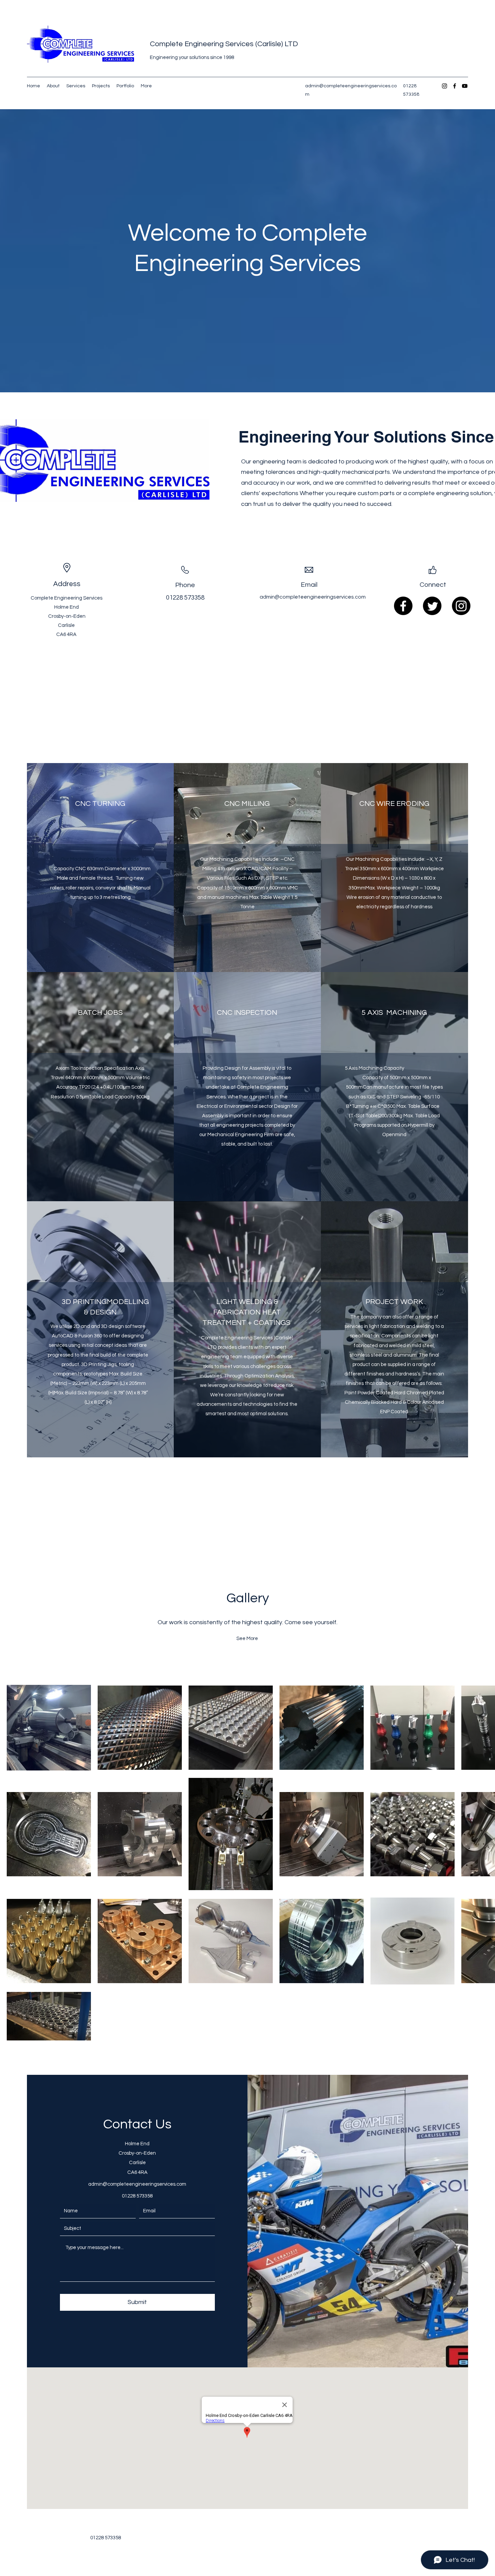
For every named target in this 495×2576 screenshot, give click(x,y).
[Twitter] (432, 606)
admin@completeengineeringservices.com (313, 597)
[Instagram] (444, 86)
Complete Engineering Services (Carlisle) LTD (224, 44)
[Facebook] (455, 86)
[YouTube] (465, 86)
